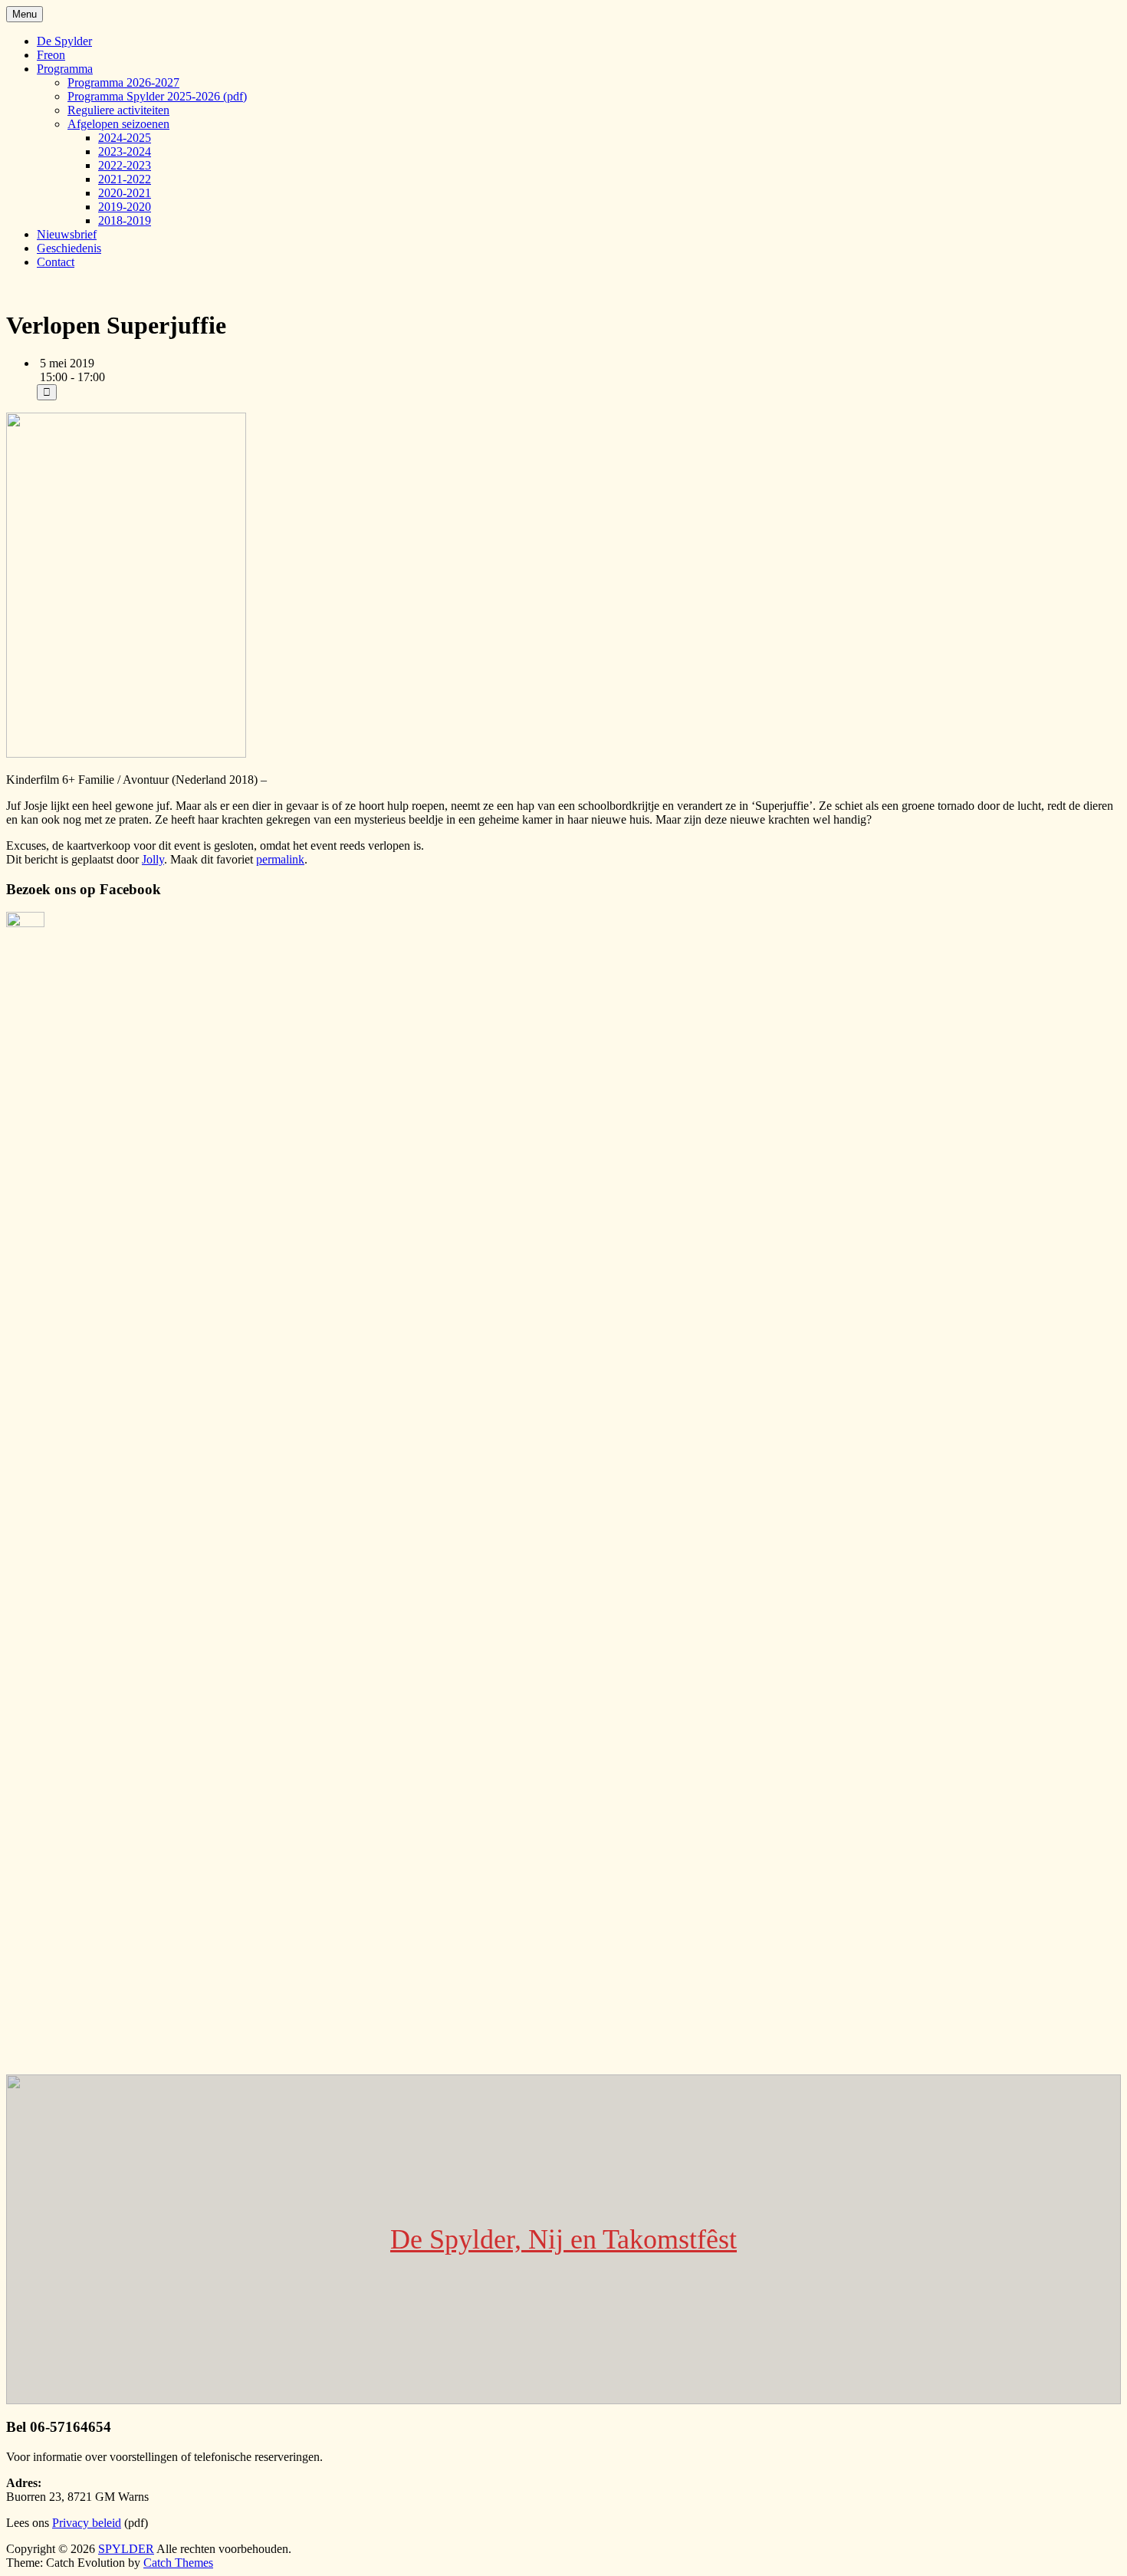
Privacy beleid (87, 2523)
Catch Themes (178, 2563)
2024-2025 (125, 138)
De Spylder (64, 41)
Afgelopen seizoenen (118, 124)
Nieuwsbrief (67, 234)
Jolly (153, 859)
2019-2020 (125, 207)
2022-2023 (125, 165)
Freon (51, 55)
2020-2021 (125, 193)
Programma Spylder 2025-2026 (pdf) (157, 96)
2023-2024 (125, 151)
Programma (65, 69)
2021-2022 (125, 179)
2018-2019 (125, 220)
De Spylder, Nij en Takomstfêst (563, 2239)
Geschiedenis (69, 248)
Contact (56, 262)
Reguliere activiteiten (118, 110)
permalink (280, 859)
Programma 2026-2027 (123, 82)
